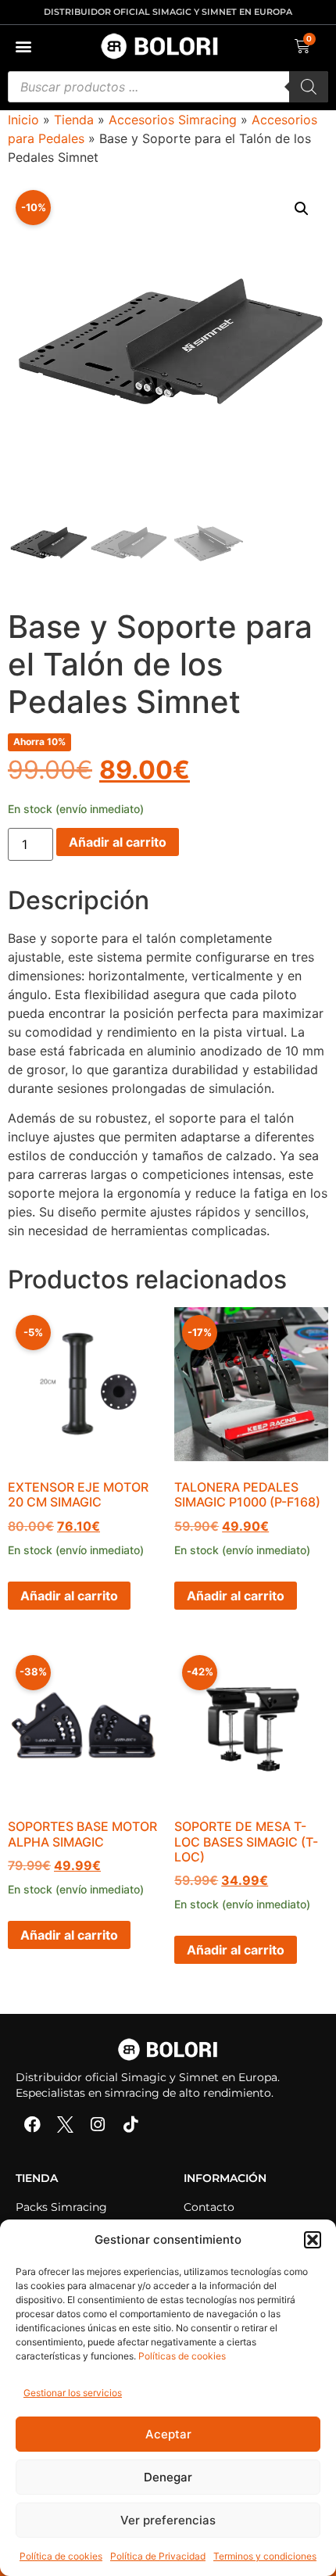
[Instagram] (98, 2125)
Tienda (74, 120)
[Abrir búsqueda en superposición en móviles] (168, 87)
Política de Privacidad (158, 2556)
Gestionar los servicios (73, 2393)
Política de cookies (61, 2556)
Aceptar (168, 2434)
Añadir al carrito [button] (69, 1596)
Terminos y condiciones (265, 2556)
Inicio (23, 120)
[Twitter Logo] (65, 2125)
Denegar (168, 2477)
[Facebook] (32, 2125)
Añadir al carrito (118, 842)
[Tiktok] (130, 2125)
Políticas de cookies (182, 2356)
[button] (313, 2240)
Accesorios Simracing (173, 120)
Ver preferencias (168, 2520)
